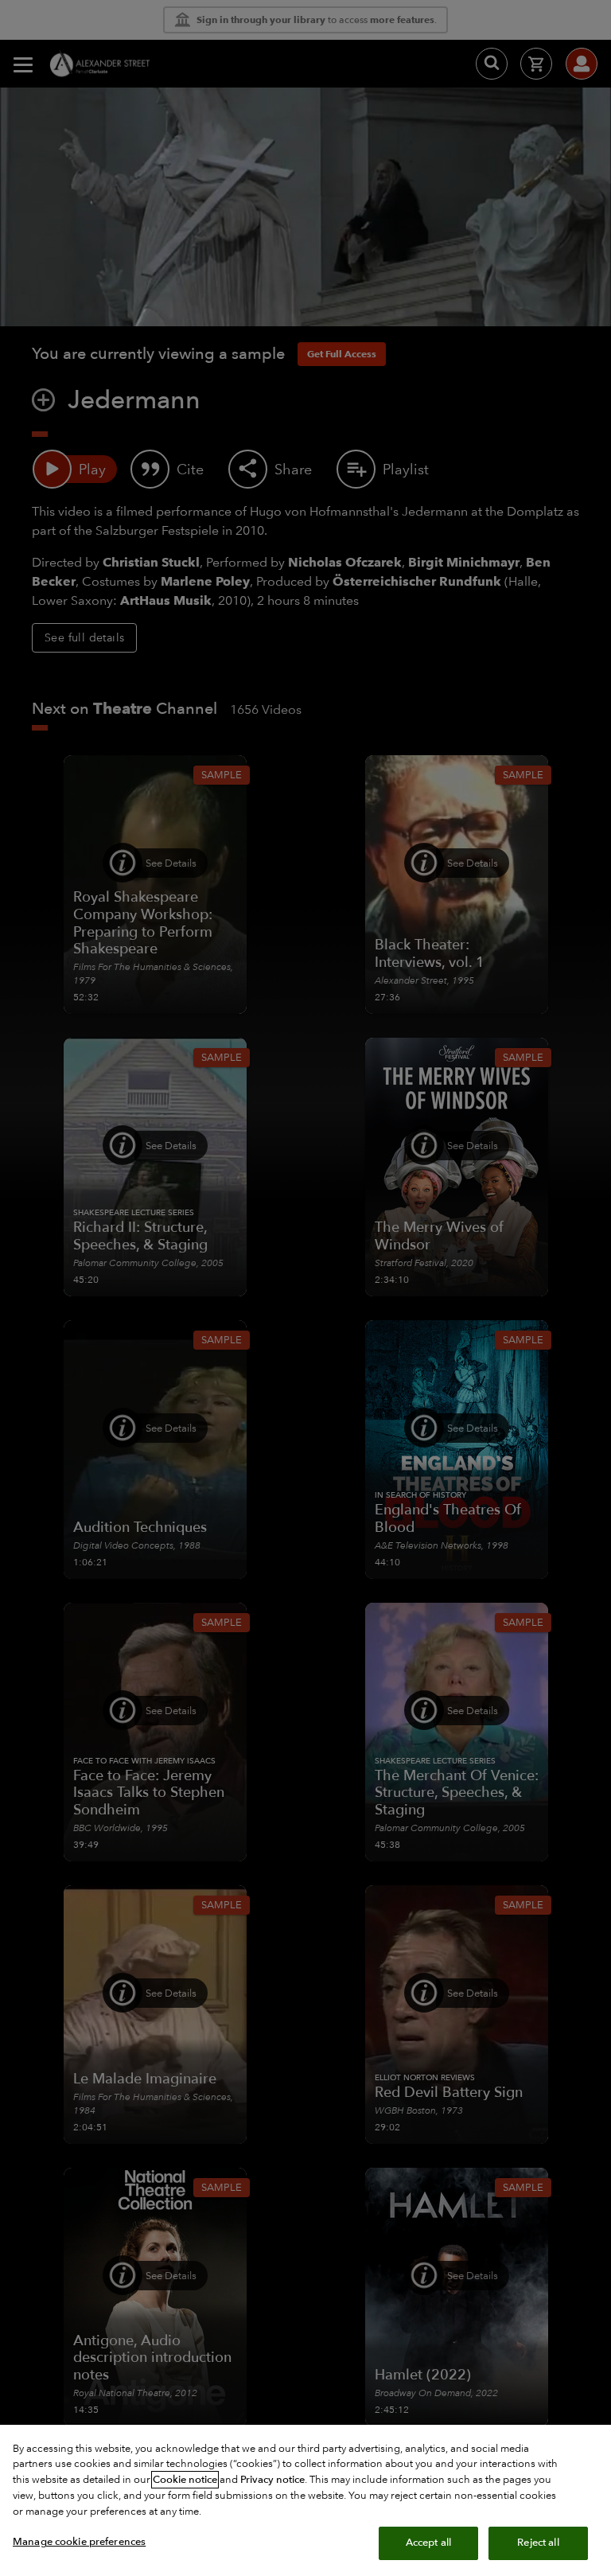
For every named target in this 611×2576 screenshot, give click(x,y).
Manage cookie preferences (79, 2542)
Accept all (428, 2543)
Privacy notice (272, 2480)
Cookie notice (185, 2480)
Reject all (538, 2543)
